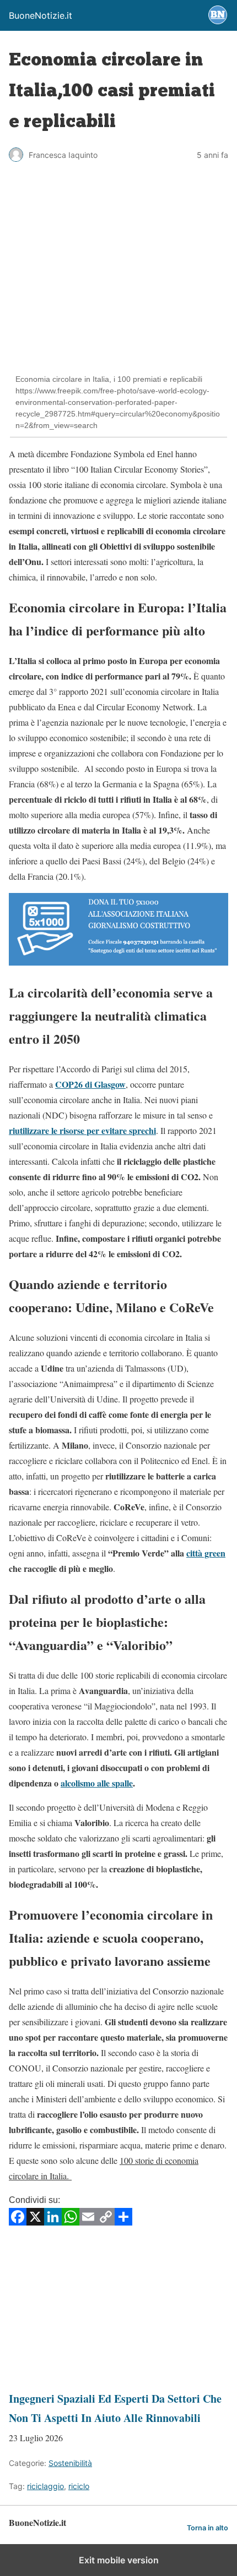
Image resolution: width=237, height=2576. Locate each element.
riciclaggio (45, 2486)
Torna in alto (208, 2528)
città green (206, 1553)
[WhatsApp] (71, 2222)
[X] (35, 2222)
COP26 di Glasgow (90, 1084)
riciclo (79, 2486)
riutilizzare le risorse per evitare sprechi (82, 1130)
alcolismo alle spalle (97, 1783)
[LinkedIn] (53, 2222)
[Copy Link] (106, 2222)
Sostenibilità (70, 2463)
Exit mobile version (119, 2560)
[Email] (88, 2222)
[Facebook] (18, 2222)
